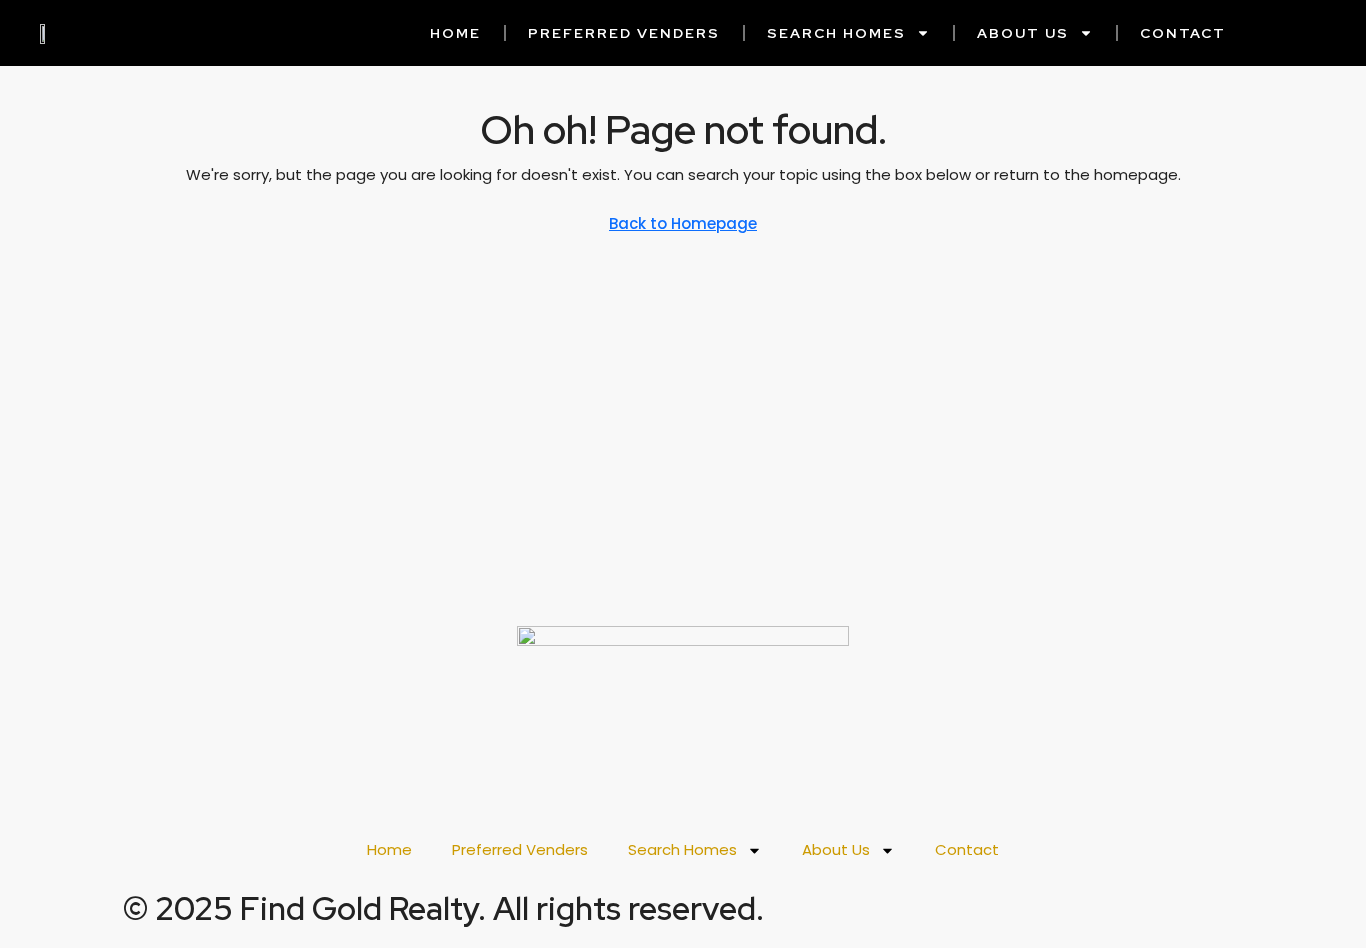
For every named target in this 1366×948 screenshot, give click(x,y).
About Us (1023, 33)
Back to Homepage (683, 223)
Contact (1183, 33)
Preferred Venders (624, 33)
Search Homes (836, 33)
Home (455, 33)
